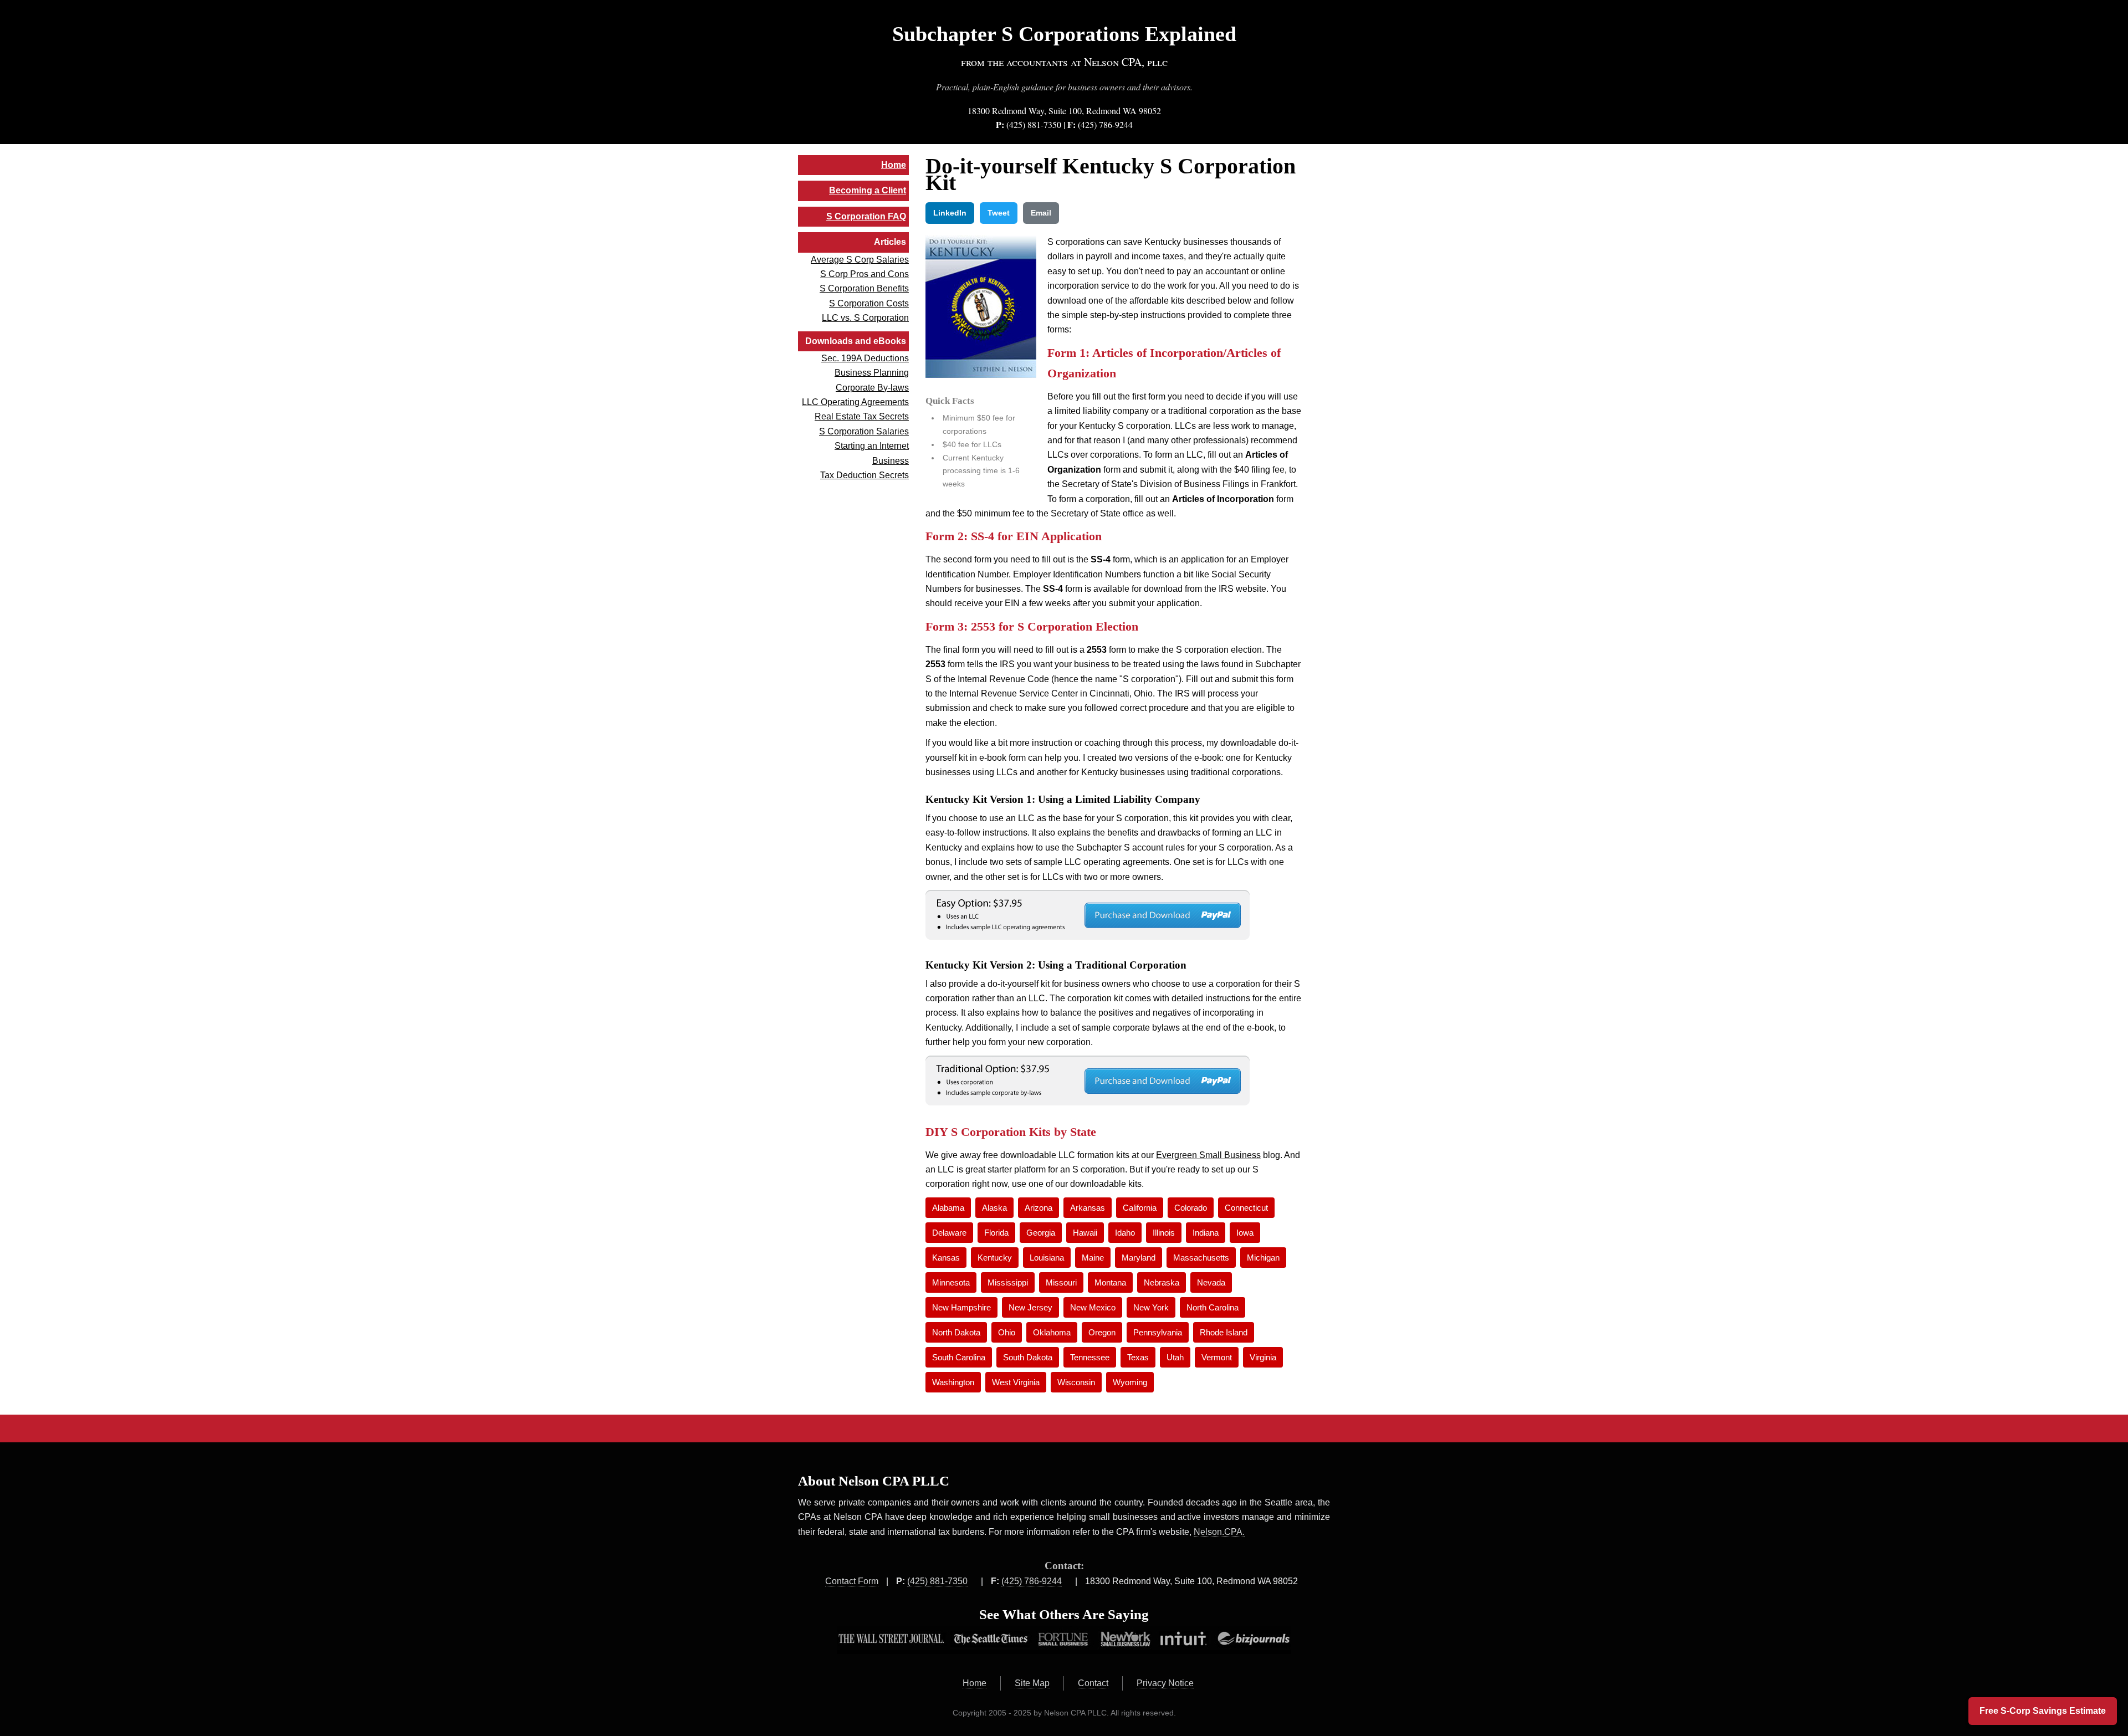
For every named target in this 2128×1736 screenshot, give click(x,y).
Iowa (1245, 1233)
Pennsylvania (1158, 1332)
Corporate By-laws (872, 388)
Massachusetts (1201, 1258)
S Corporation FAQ (866, 216)
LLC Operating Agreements (855, 402)
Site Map (1032, 1683)
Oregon (1102, 1332)
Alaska (994, 1208)
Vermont (1217, 1357)
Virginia (1263, 1357)
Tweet (999, 213)
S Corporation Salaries (864, 431)
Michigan (1263, 1258)
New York (1151, 1307)
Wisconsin (1076, 1382)
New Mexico (1093, 1307)
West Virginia (1016, 1382)
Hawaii (1085, 1233)
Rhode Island (1224, 1332)
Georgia (1041, 1233)
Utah (1175, 1357)
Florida (996, 1233)
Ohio (1007, 1332)
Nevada (1211, 1282)
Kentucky (995, 1258)
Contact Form (852, 1581)
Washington (953, 1382)
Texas (1138, 1357)
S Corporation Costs (869, 303)
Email (1041, 213)
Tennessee (1090, 1357)
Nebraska (1162, 1282)
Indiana (1206, 1233)
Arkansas (1088, 1208)
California (1140, 1208)
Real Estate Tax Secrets (862, 416)
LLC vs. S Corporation (865, 318)
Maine (1093, 1258)
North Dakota (956, 1332)
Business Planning (872, 373)
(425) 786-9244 (1105, 124)
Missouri (1061, 1282)
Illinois (1164, 1233)
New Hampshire (961, 1307)
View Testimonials (1064, 1640)
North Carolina (1213, 1307)
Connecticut (1246, 1208)
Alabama (948, 1208)
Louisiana (1047, 1258)
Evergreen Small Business (1208, 1155)
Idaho (1125, 1233)
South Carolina (959, 1357)
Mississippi (1008, 1282)
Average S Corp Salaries (860, 260)
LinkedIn (950, 213)
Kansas (946, 1258)
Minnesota (951, 1282)
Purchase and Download (1088, 915)
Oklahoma (1052, 1332)
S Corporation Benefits (864, 288)
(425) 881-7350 (1034, 124)
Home (894, 165)
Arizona (1039, 1208)
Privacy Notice (1165, 1683)
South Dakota (1028, 1357)
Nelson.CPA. (1219, 1532)
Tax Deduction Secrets (864, 475)
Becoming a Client (868, 190)
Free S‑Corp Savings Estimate (2043, 1711)
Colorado (1191, 1208)
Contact (1093, 1683)
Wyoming (1130, 1382)
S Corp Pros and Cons (864, 274)
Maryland (1139, 1258)
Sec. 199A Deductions (865, 358)
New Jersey (1030, 1307)
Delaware (949, 1233)
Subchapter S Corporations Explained (1064, 34)
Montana (1110, 1282)
